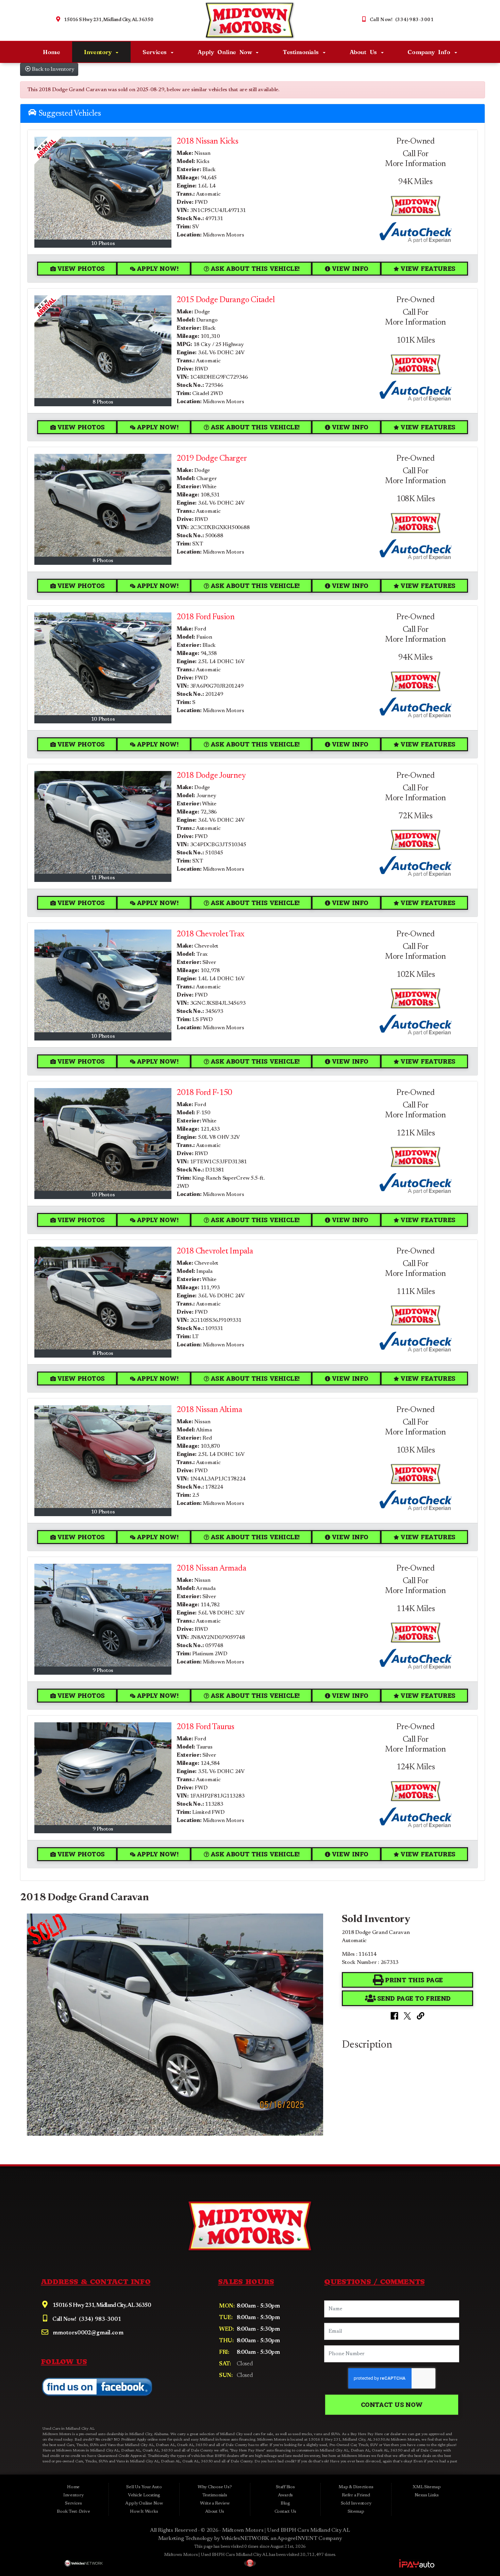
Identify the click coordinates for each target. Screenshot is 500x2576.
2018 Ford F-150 (204, 1093)
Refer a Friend (356, 2495)
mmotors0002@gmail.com (87, 2333)
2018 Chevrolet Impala (215, 1251)
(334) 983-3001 (99, 2320)
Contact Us (286, 2512)
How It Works (144, 2512)
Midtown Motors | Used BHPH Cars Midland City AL (286, 2530)
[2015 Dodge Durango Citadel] (103, 347)
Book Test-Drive (73, 2512)
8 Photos (103, 402)
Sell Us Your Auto (144, 2487)
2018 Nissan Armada (211, 1569)
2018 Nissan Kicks (207, 142)
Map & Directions (356, 2487)
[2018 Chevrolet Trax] (103, 981)
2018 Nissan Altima (209, 1410)
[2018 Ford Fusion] (103, 664)
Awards (286, 2495)
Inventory (99, 52)
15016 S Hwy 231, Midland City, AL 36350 (109, 20)
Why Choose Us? (215, 2487)
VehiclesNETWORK (245, 2539)
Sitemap (356, 2512)
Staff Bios (285, 2487)
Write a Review (215, 2504)
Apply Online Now (227, 52)
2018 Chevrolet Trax (211, 934)
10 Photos (103, 244)
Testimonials (302, 52)
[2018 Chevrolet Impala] (103, 1298)
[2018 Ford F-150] (103, 1139)
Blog (285, 2504)
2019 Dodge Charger (212, 459)
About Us (365, 52)
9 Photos (103, 1671)
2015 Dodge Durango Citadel (226, 300)
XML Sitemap (427, 2487)
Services (156, 52)
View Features (428, 268)
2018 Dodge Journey (211, 776)
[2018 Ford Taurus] (103, 1774)
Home (51, 52)
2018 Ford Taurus (205, 1727)
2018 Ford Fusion (206, 617)
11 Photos (103, 878)
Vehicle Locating (144, 2495)
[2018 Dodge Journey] (103, 822)
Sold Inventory (356, 2504)
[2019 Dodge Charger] (103, 505)
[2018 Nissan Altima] (103, 1457)
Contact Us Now (392, 2405)
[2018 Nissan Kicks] (103, 188)
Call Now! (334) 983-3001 (402, 20)
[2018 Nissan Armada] (103, 1615)
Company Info (430, 52)
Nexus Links (427, 2495)
